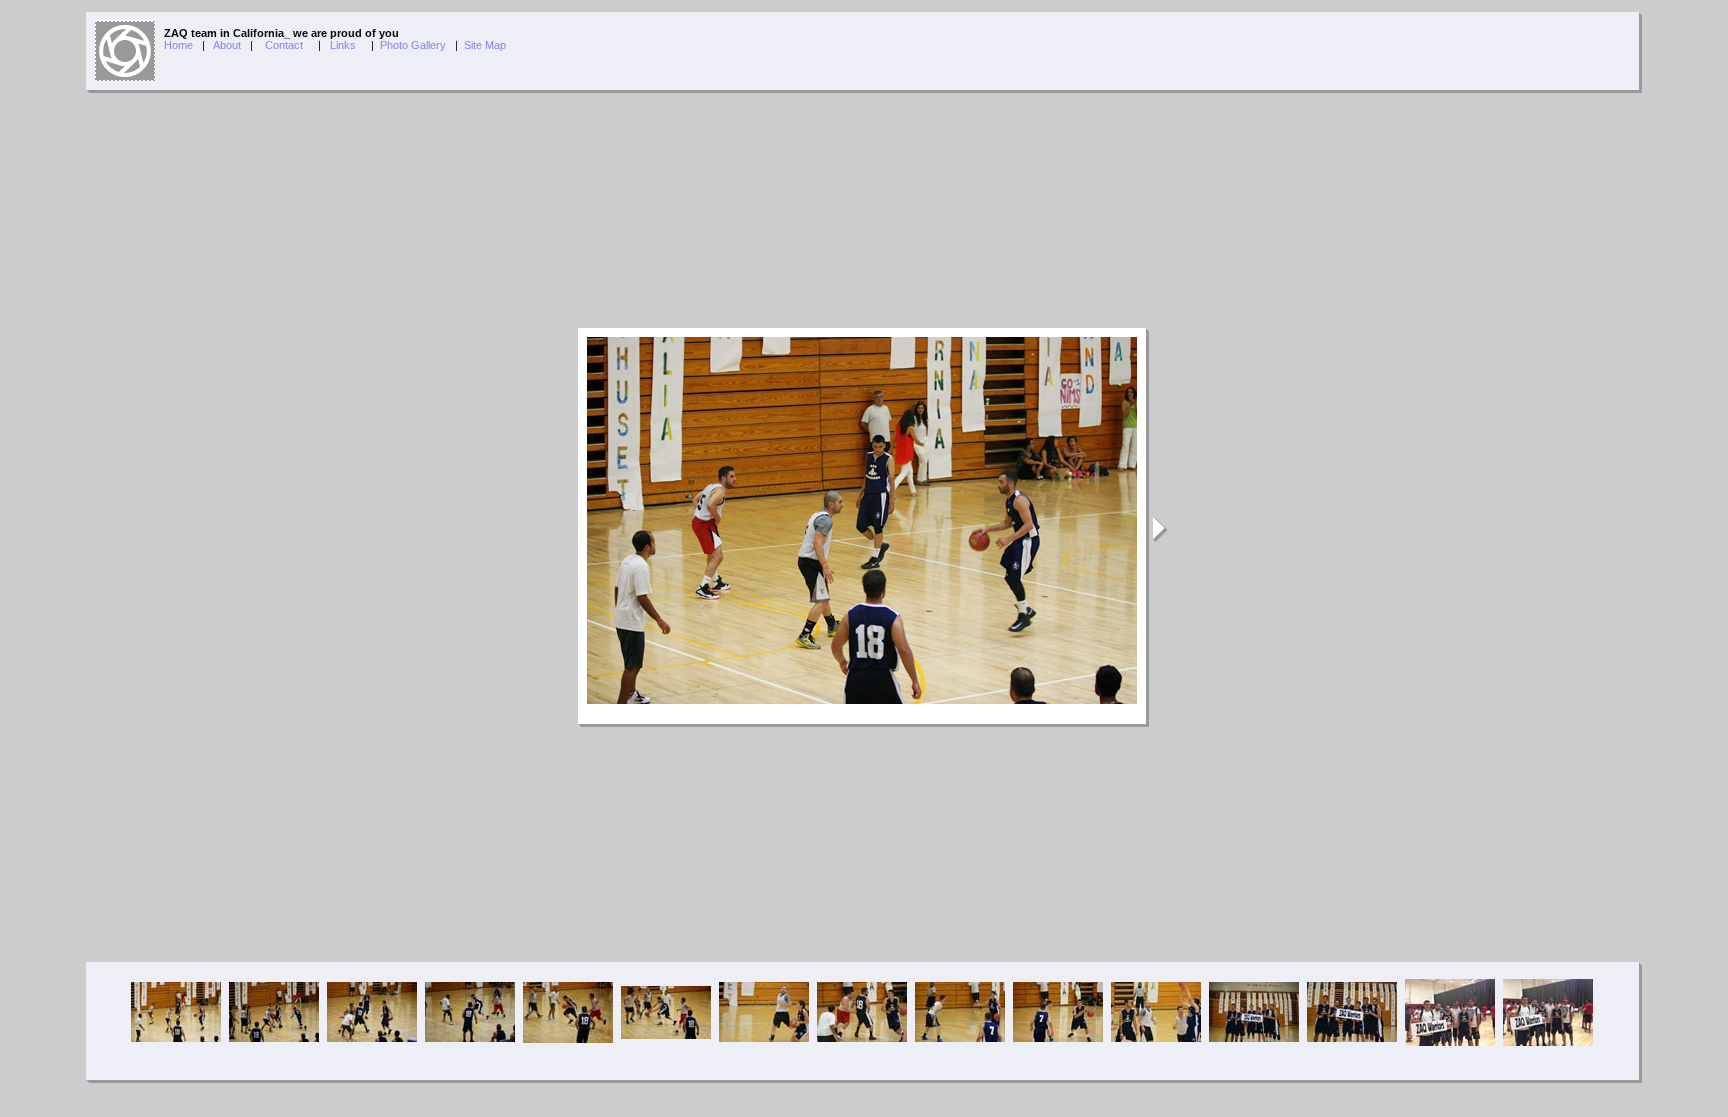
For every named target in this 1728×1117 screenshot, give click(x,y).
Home (178, 45)
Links (343, 45)
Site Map (485, 45)
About (227, 45)
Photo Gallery (413, 45)
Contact (284, 45)
